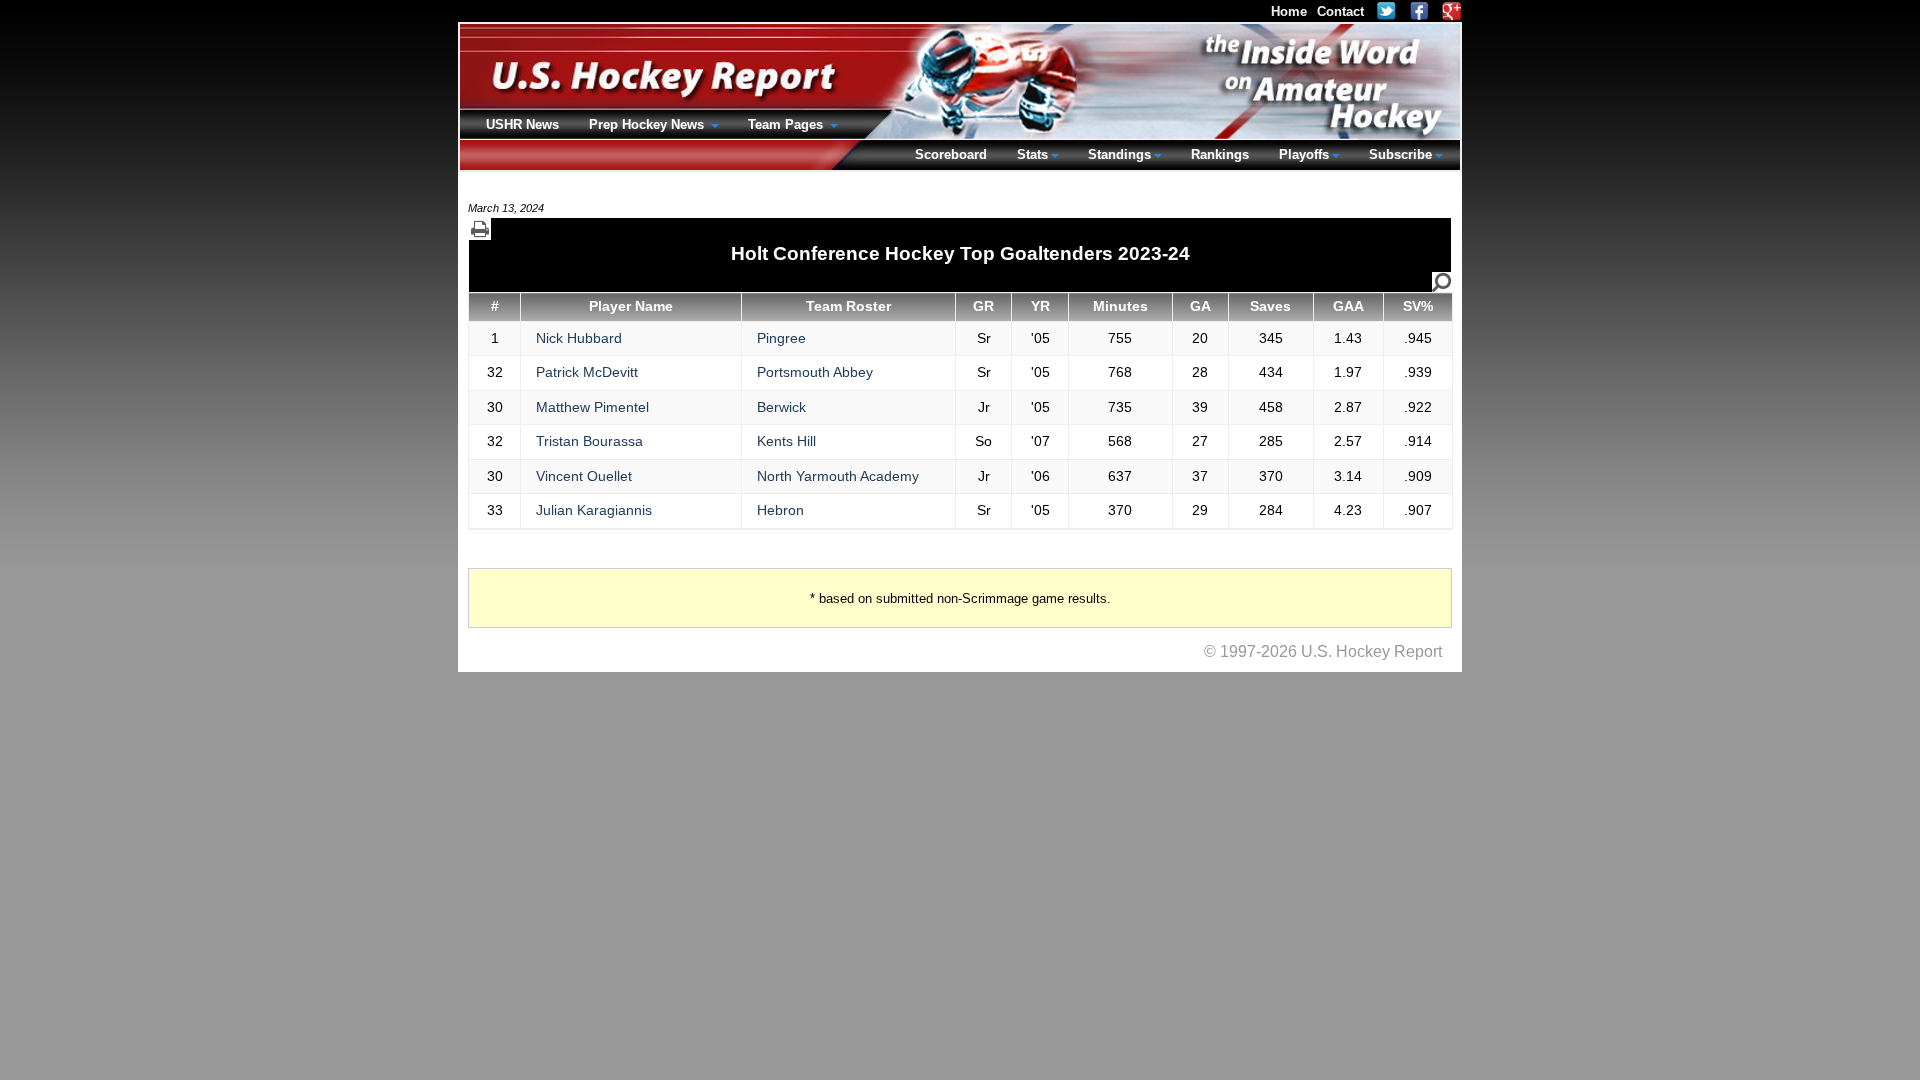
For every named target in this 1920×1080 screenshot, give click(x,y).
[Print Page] (480, 229)
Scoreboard (951, 154)
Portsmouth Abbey (815, 372)
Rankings (1220, 154)
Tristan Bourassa (589, 441)
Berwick (781, 407)
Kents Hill (786, 441)
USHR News (522, 124)
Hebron (780, 510)
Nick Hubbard (579, 338)
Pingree (781, 338)
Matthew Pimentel (592, 407)
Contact (1340, 11)
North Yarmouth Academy (838, 476)
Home (1289, 11)
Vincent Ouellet (584, 476)
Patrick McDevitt (587, 372)
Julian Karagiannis (594, 510)
